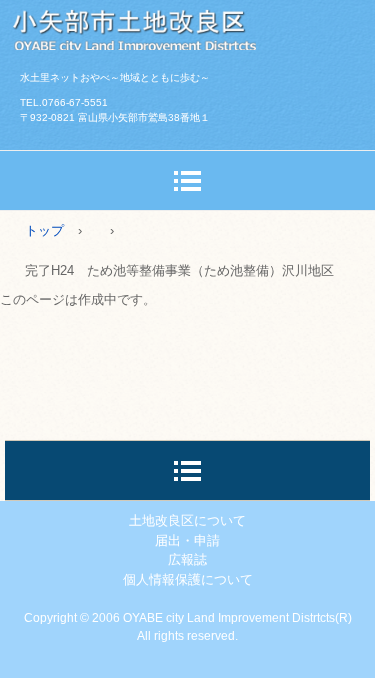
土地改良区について (187, 520)
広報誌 (187, 559)
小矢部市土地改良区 (187, 25)
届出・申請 (187, 540)
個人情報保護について (188, 579)
